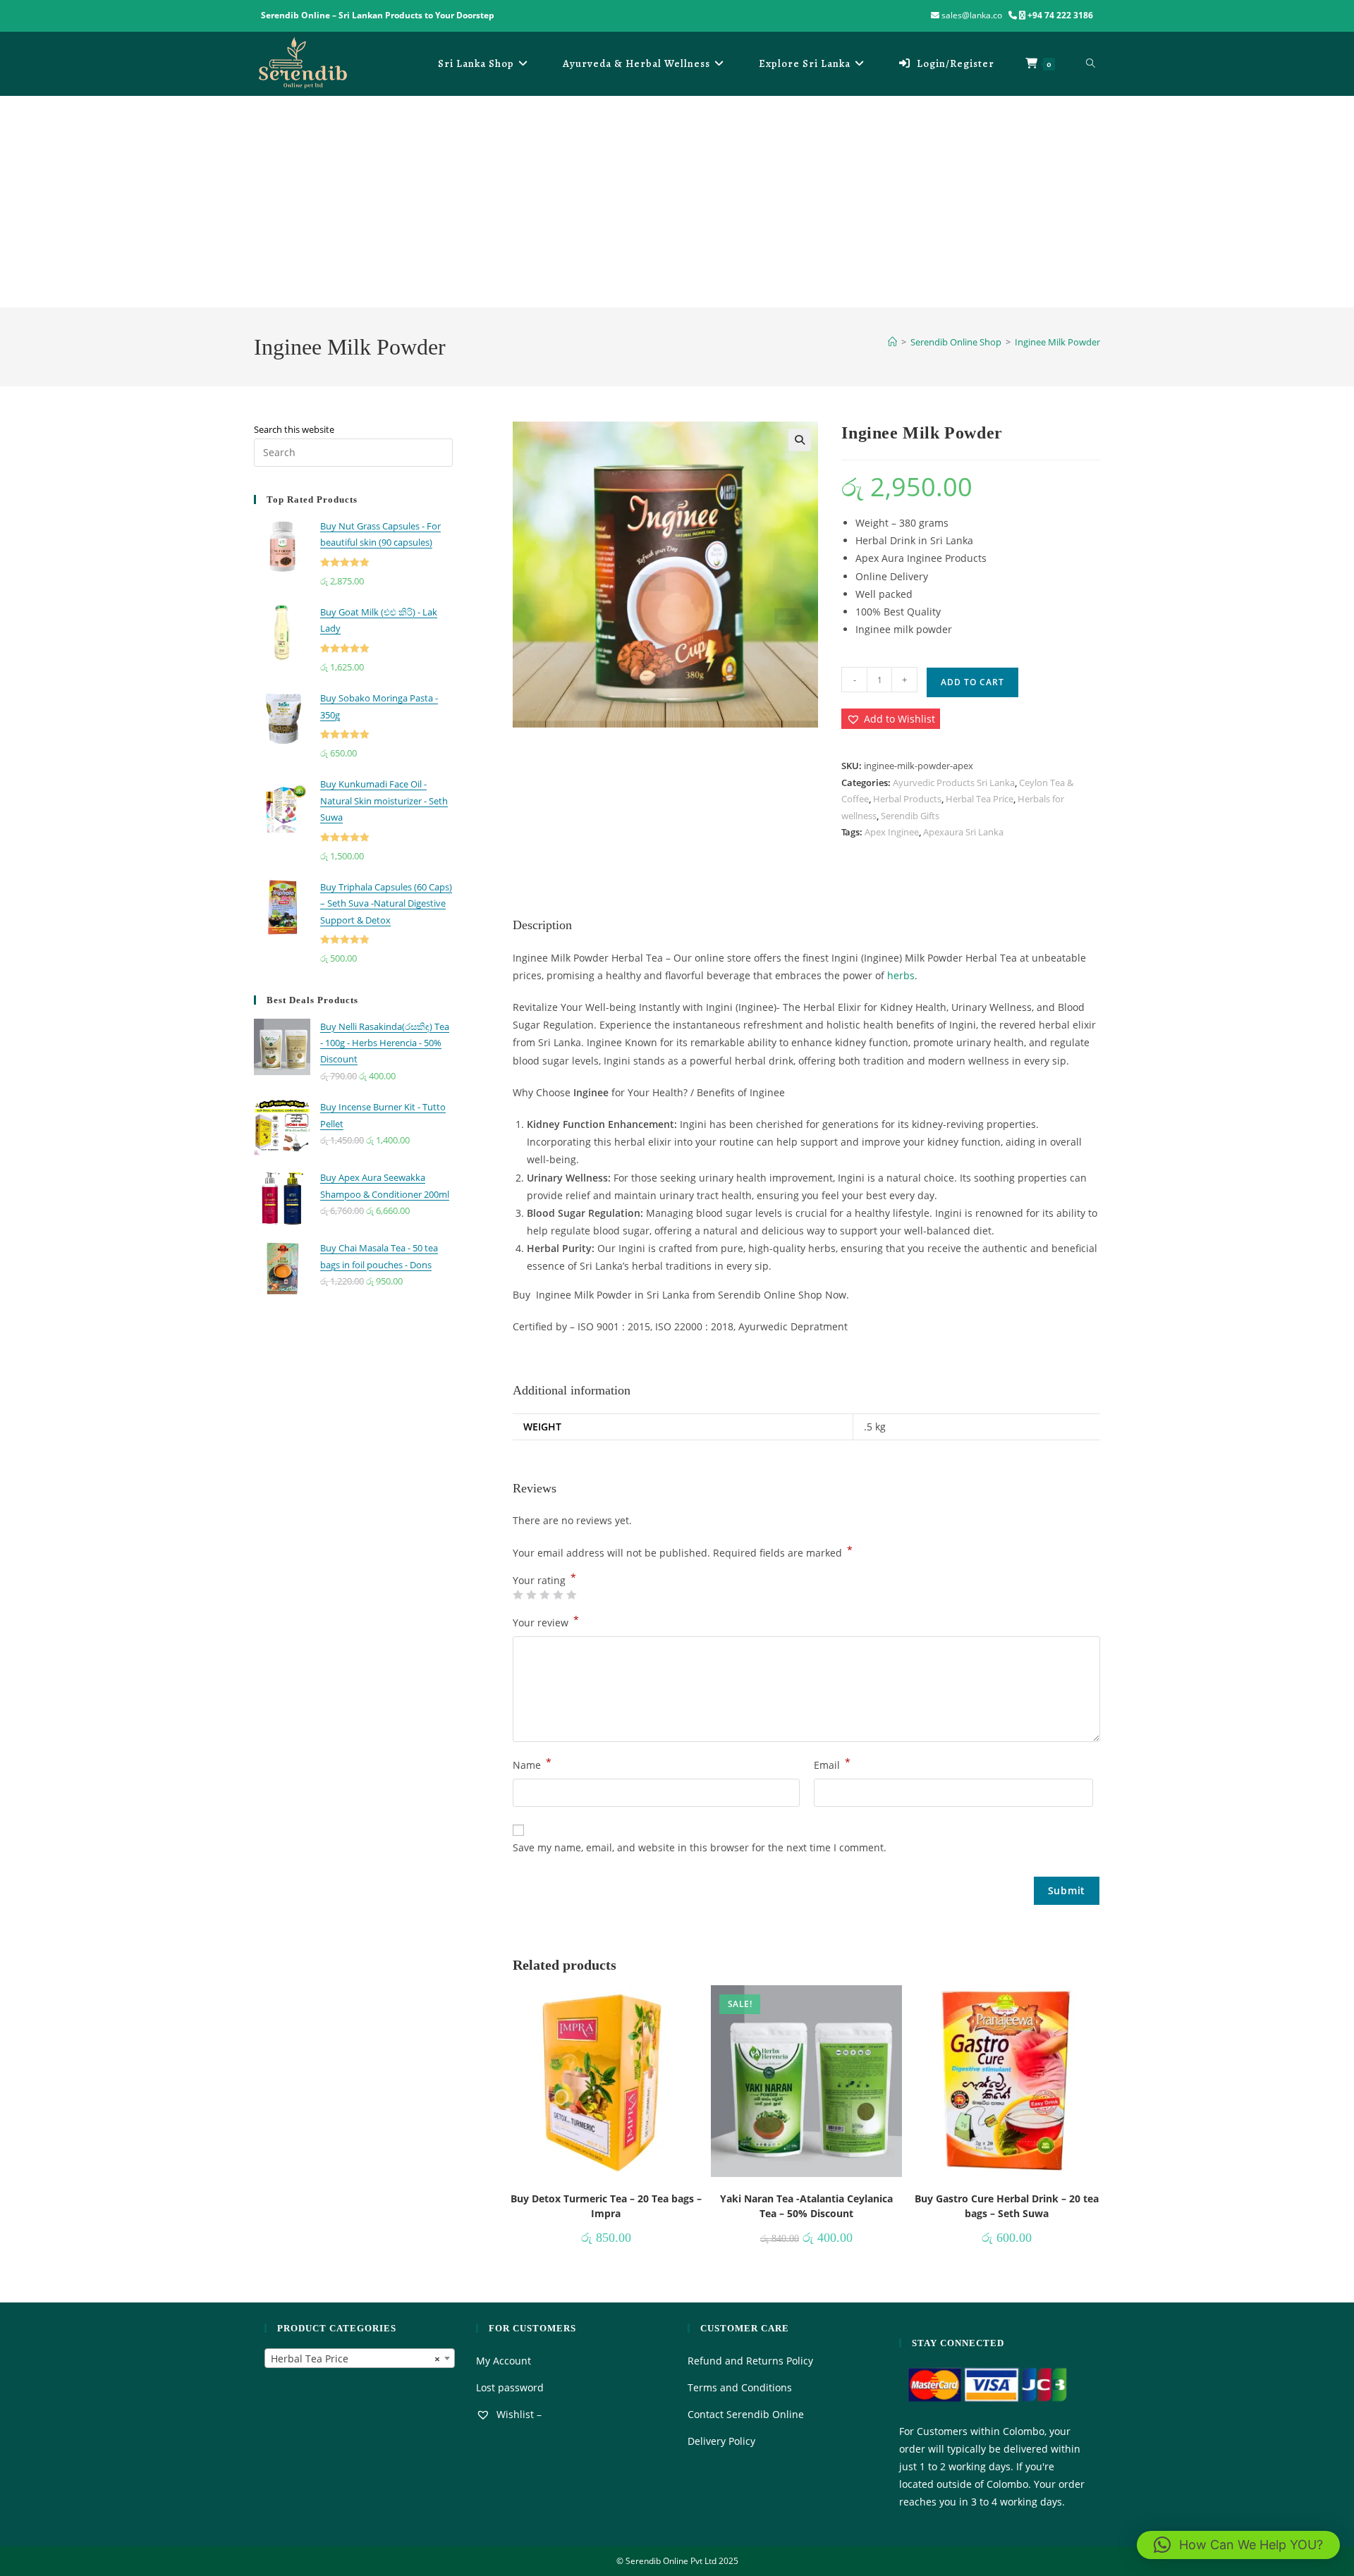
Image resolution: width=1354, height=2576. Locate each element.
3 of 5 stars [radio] (544, 1595)
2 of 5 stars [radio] (531, 1595)
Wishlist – (518, 2414)
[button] (800, 440)
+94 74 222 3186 (1060, 15)
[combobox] (360, 2358)
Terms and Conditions (740, 2387)
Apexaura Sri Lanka (963, 832)
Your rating (544, 1581)
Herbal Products (907, 799)
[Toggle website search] (1091, 63)
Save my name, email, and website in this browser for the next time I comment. (700, 1847)
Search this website (294, 429)
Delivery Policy (721, 2441)
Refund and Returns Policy (750, 2361)
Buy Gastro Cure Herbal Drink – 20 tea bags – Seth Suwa (1007, 2206)
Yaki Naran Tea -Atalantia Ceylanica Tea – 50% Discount (806, 2206)
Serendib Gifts (910, 816)
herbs (901, 975)
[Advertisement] (677, 202)
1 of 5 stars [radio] (518, 1595)
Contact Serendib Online (746, 2414)
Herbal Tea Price (980, 799)
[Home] (892, 342)
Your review (546, 1621)
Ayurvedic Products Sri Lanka (954, 783)
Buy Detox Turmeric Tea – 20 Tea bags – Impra (606, 2206)
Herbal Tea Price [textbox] (355, 2359)
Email (832, 1764)
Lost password (510, 2387)
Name (532, 1764)
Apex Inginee (892, 832)
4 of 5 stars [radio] (558, 1595)
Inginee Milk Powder (1057, 342)
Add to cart (972, 682)
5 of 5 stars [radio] (571, 1595)
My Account (504, 2361)
